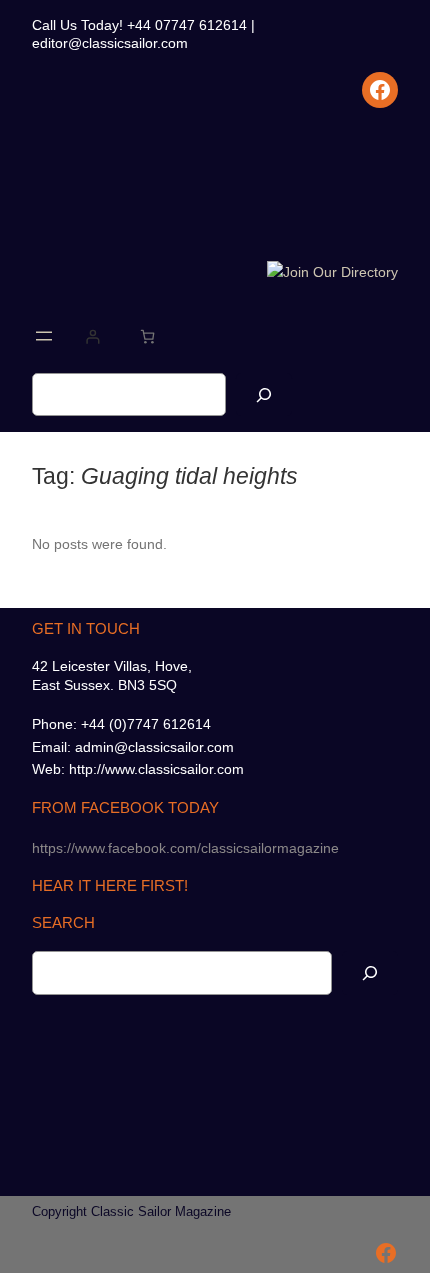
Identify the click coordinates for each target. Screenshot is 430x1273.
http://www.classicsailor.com (156, 769)
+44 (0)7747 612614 (146, 724)
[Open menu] (44, 336)
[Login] (92, 336)
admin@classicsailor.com (154, 747)
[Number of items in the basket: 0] (147, 336)
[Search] (264, 394)
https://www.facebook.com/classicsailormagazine (185, 848)
